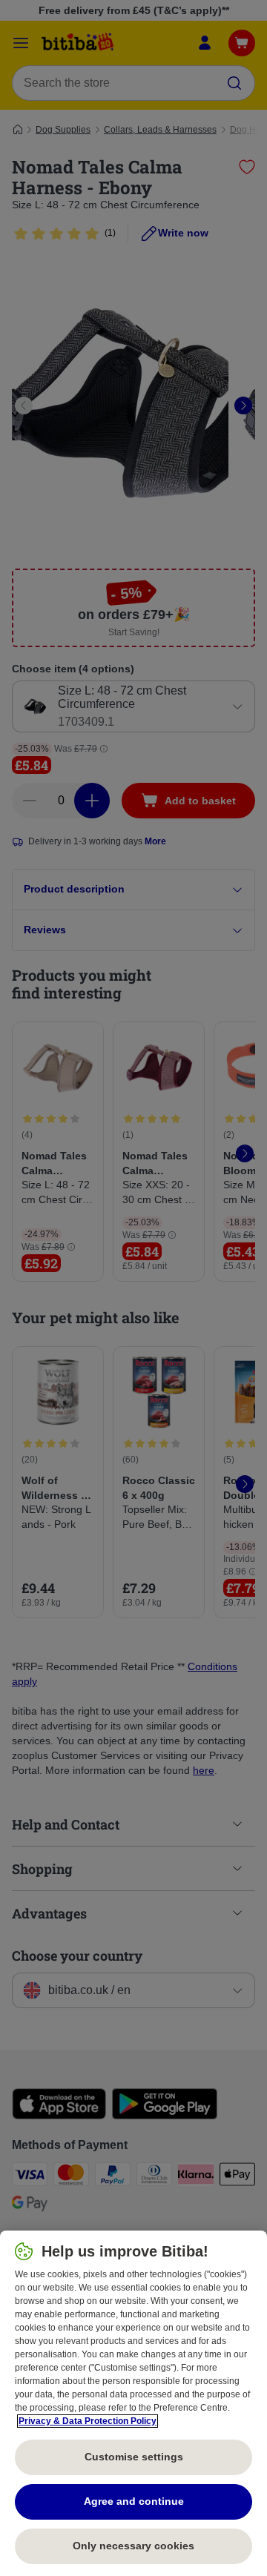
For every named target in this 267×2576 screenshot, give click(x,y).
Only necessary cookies (133, 2546)
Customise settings (134, 2457)
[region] (133, 2403)
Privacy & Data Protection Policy (88, 2421)
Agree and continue (134, 2501)
